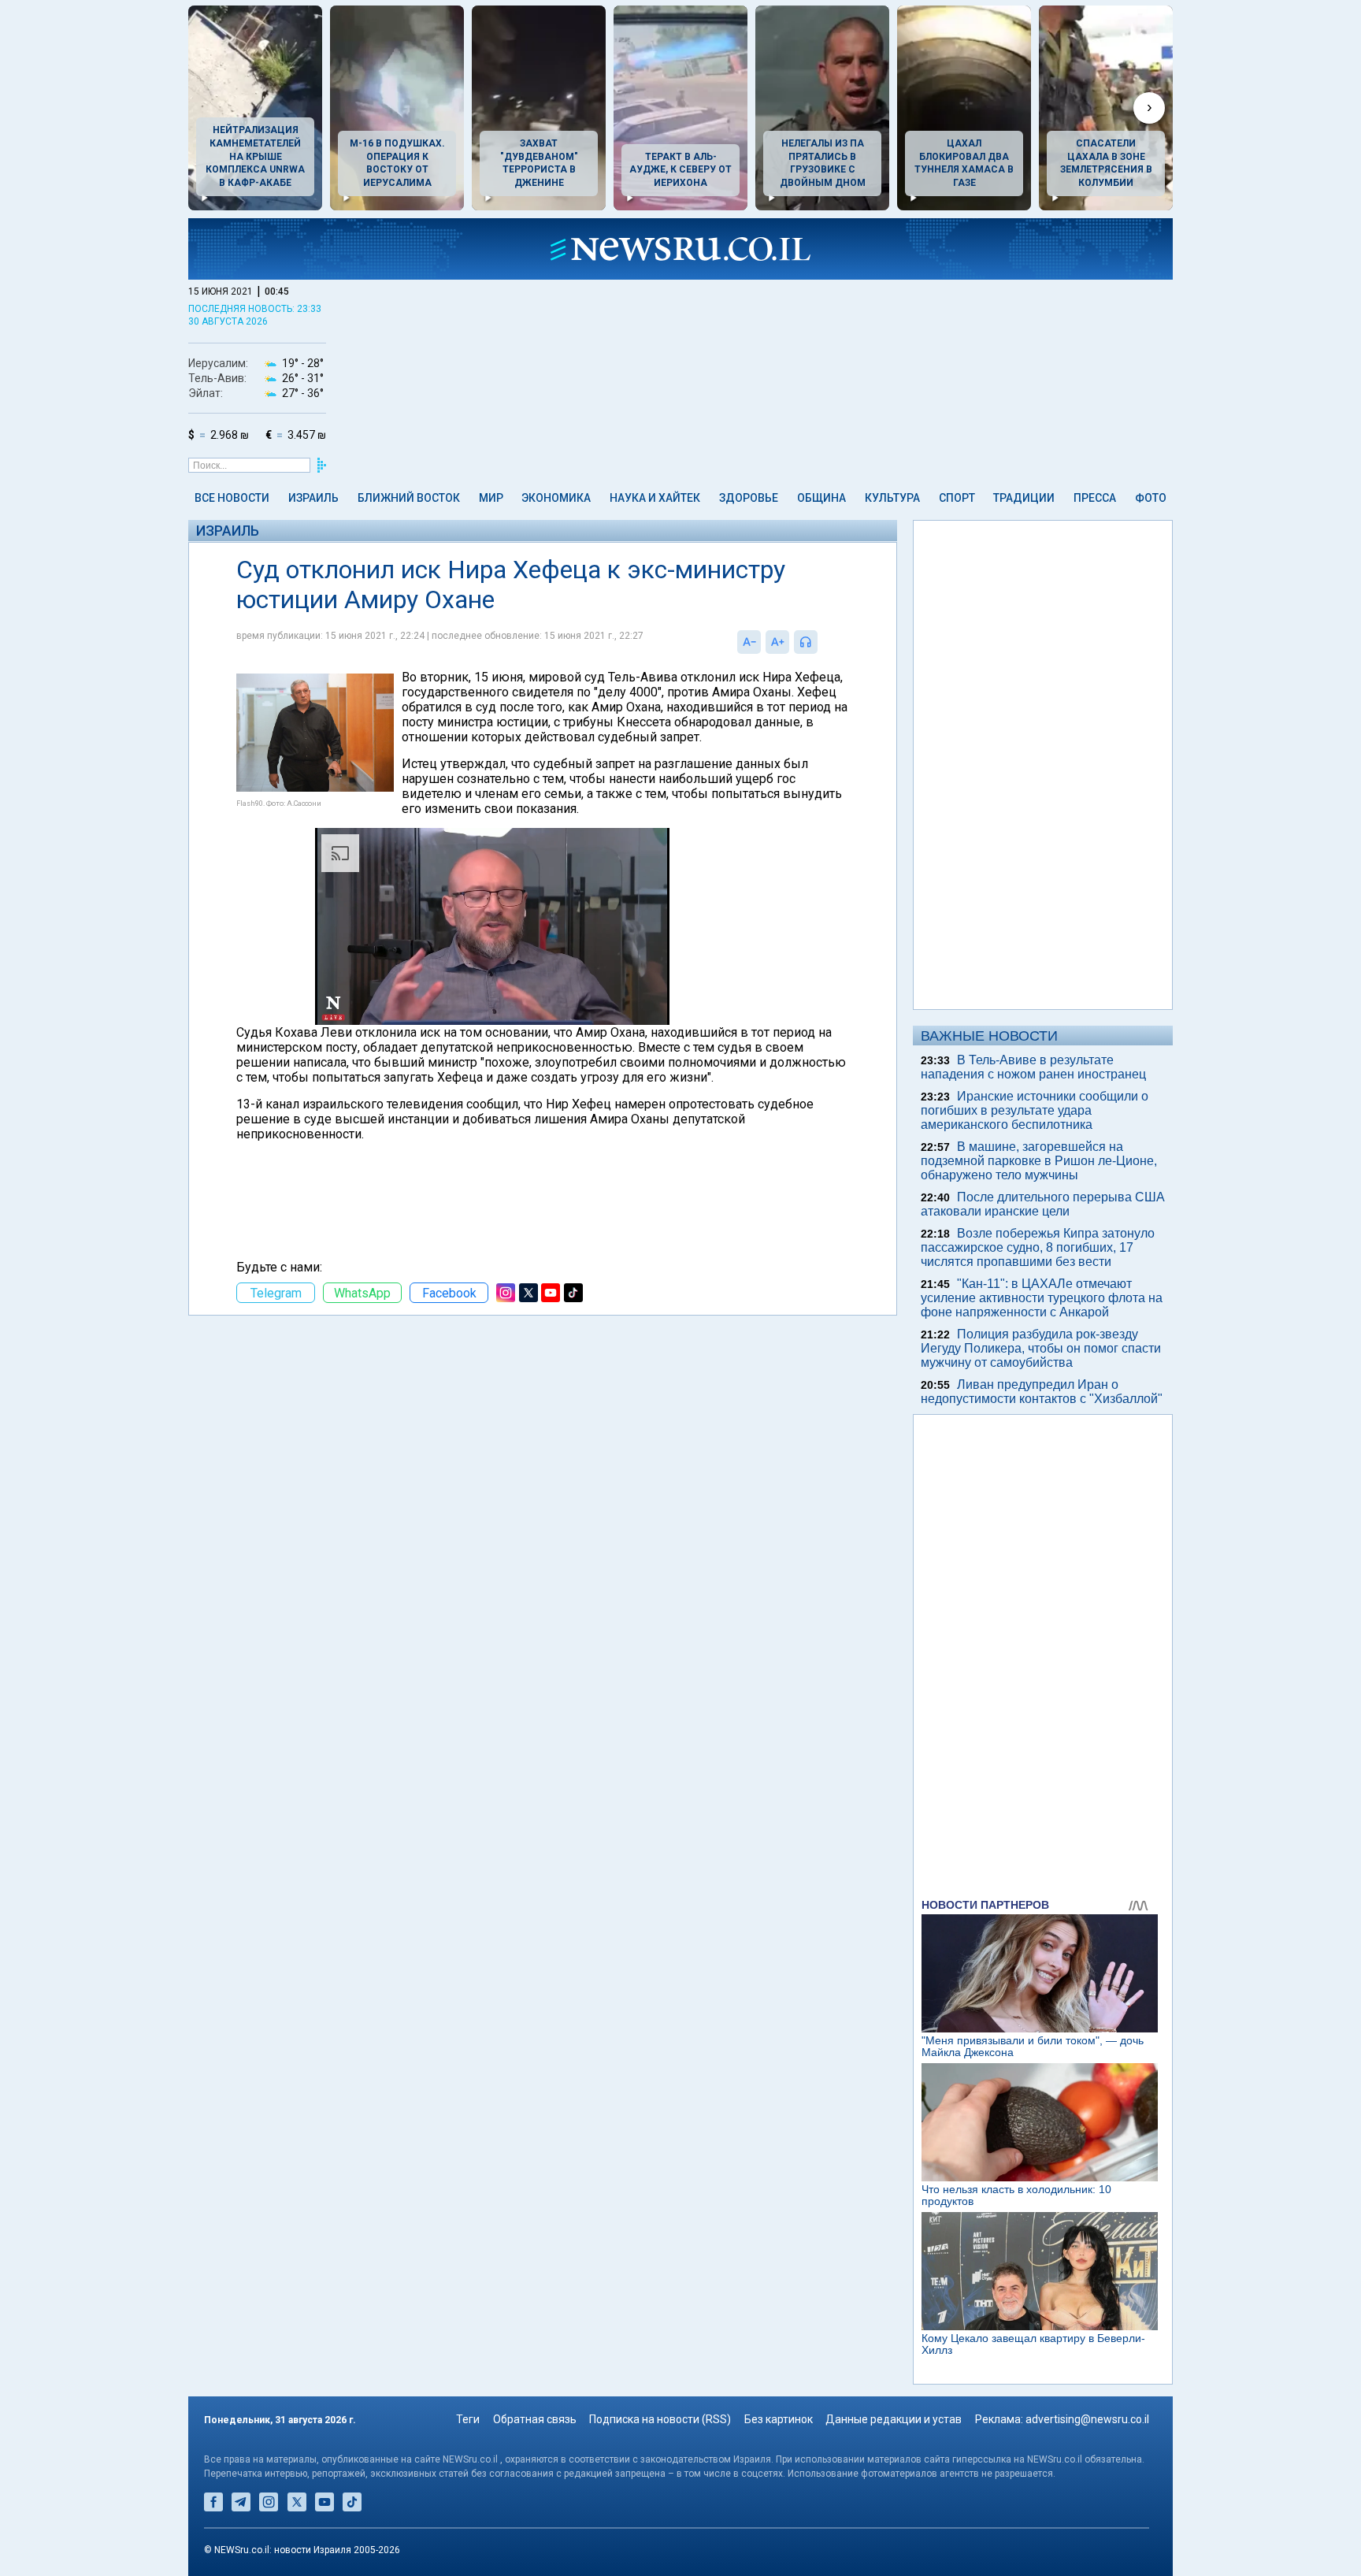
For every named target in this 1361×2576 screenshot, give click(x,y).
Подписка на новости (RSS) (660, 2419)
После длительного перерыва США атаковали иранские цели (1043, 1204)
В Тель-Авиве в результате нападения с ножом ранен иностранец (1033, 1067)
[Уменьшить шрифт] (749, 642)
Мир (491, 498)
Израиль (313, 498)
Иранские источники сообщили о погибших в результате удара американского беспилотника (1035, 1110)
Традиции (1024, 498)
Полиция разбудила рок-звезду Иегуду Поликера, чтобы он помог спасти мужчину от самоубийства (1041, 1348)
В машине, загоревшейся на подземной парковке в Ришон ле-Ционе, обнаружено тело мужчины (1039, 1161)
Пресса (1095, 498)
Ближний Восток (409, 498)
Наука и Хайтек (655, 498)
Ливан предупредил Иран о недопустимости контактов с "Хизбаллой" (1042, 1392)
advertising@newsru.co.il (1087, 2419)
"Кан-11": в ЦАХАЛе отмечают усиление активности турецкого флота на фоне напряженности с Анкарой (1042, 1298)
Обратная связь (535, 2419)
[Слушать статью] (821, 642)
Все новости (232, 498)
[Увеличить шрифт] (777, 642)
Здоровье (749, 498)
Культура (892, 498)
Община (821, 498)
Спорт (957, 498)
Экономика (556, 498)
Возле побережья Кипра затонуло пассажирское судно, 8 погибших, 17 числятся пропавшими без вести (1038, 1247)
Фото (1151, 498)
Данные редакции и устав (894, 2419)
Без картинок (779, 2419)
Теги (468, 2419)
